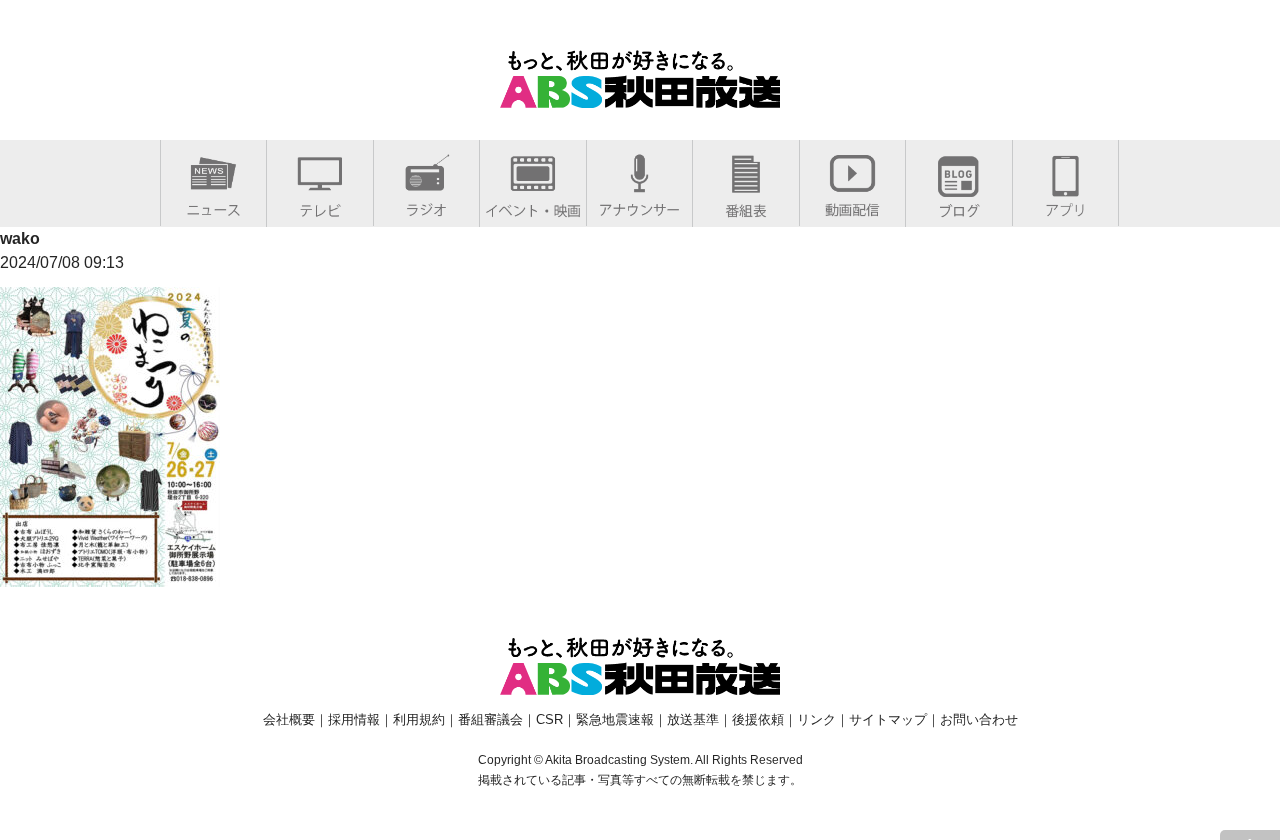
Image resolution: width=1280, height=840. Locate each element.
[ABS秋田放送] (640, 95)
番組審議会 (490, 719)
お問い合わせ (979, 719)
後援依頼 (758, 719)
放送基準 (693, 719)
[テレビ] (320, 206)
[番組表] (746, 206)
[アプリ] (1065, 205)
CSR (549, 719)
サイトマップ (888, 719)
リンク (816, 719)
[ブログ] (959, 206)
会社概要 (289, 719)
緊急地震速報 (615, 719)
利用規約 (419, 719)
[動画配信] (852, 205)
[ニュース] (213, 205)
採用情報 (354, 719)
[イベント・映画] (533, 206)
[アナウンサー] (639, 205)
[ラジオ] (426, 205)
